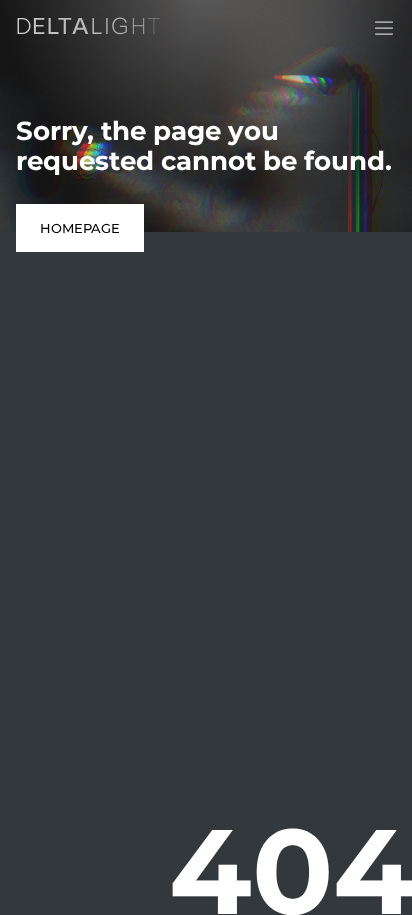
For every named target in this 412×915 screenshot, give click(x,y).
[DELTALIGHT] (92, 29)
